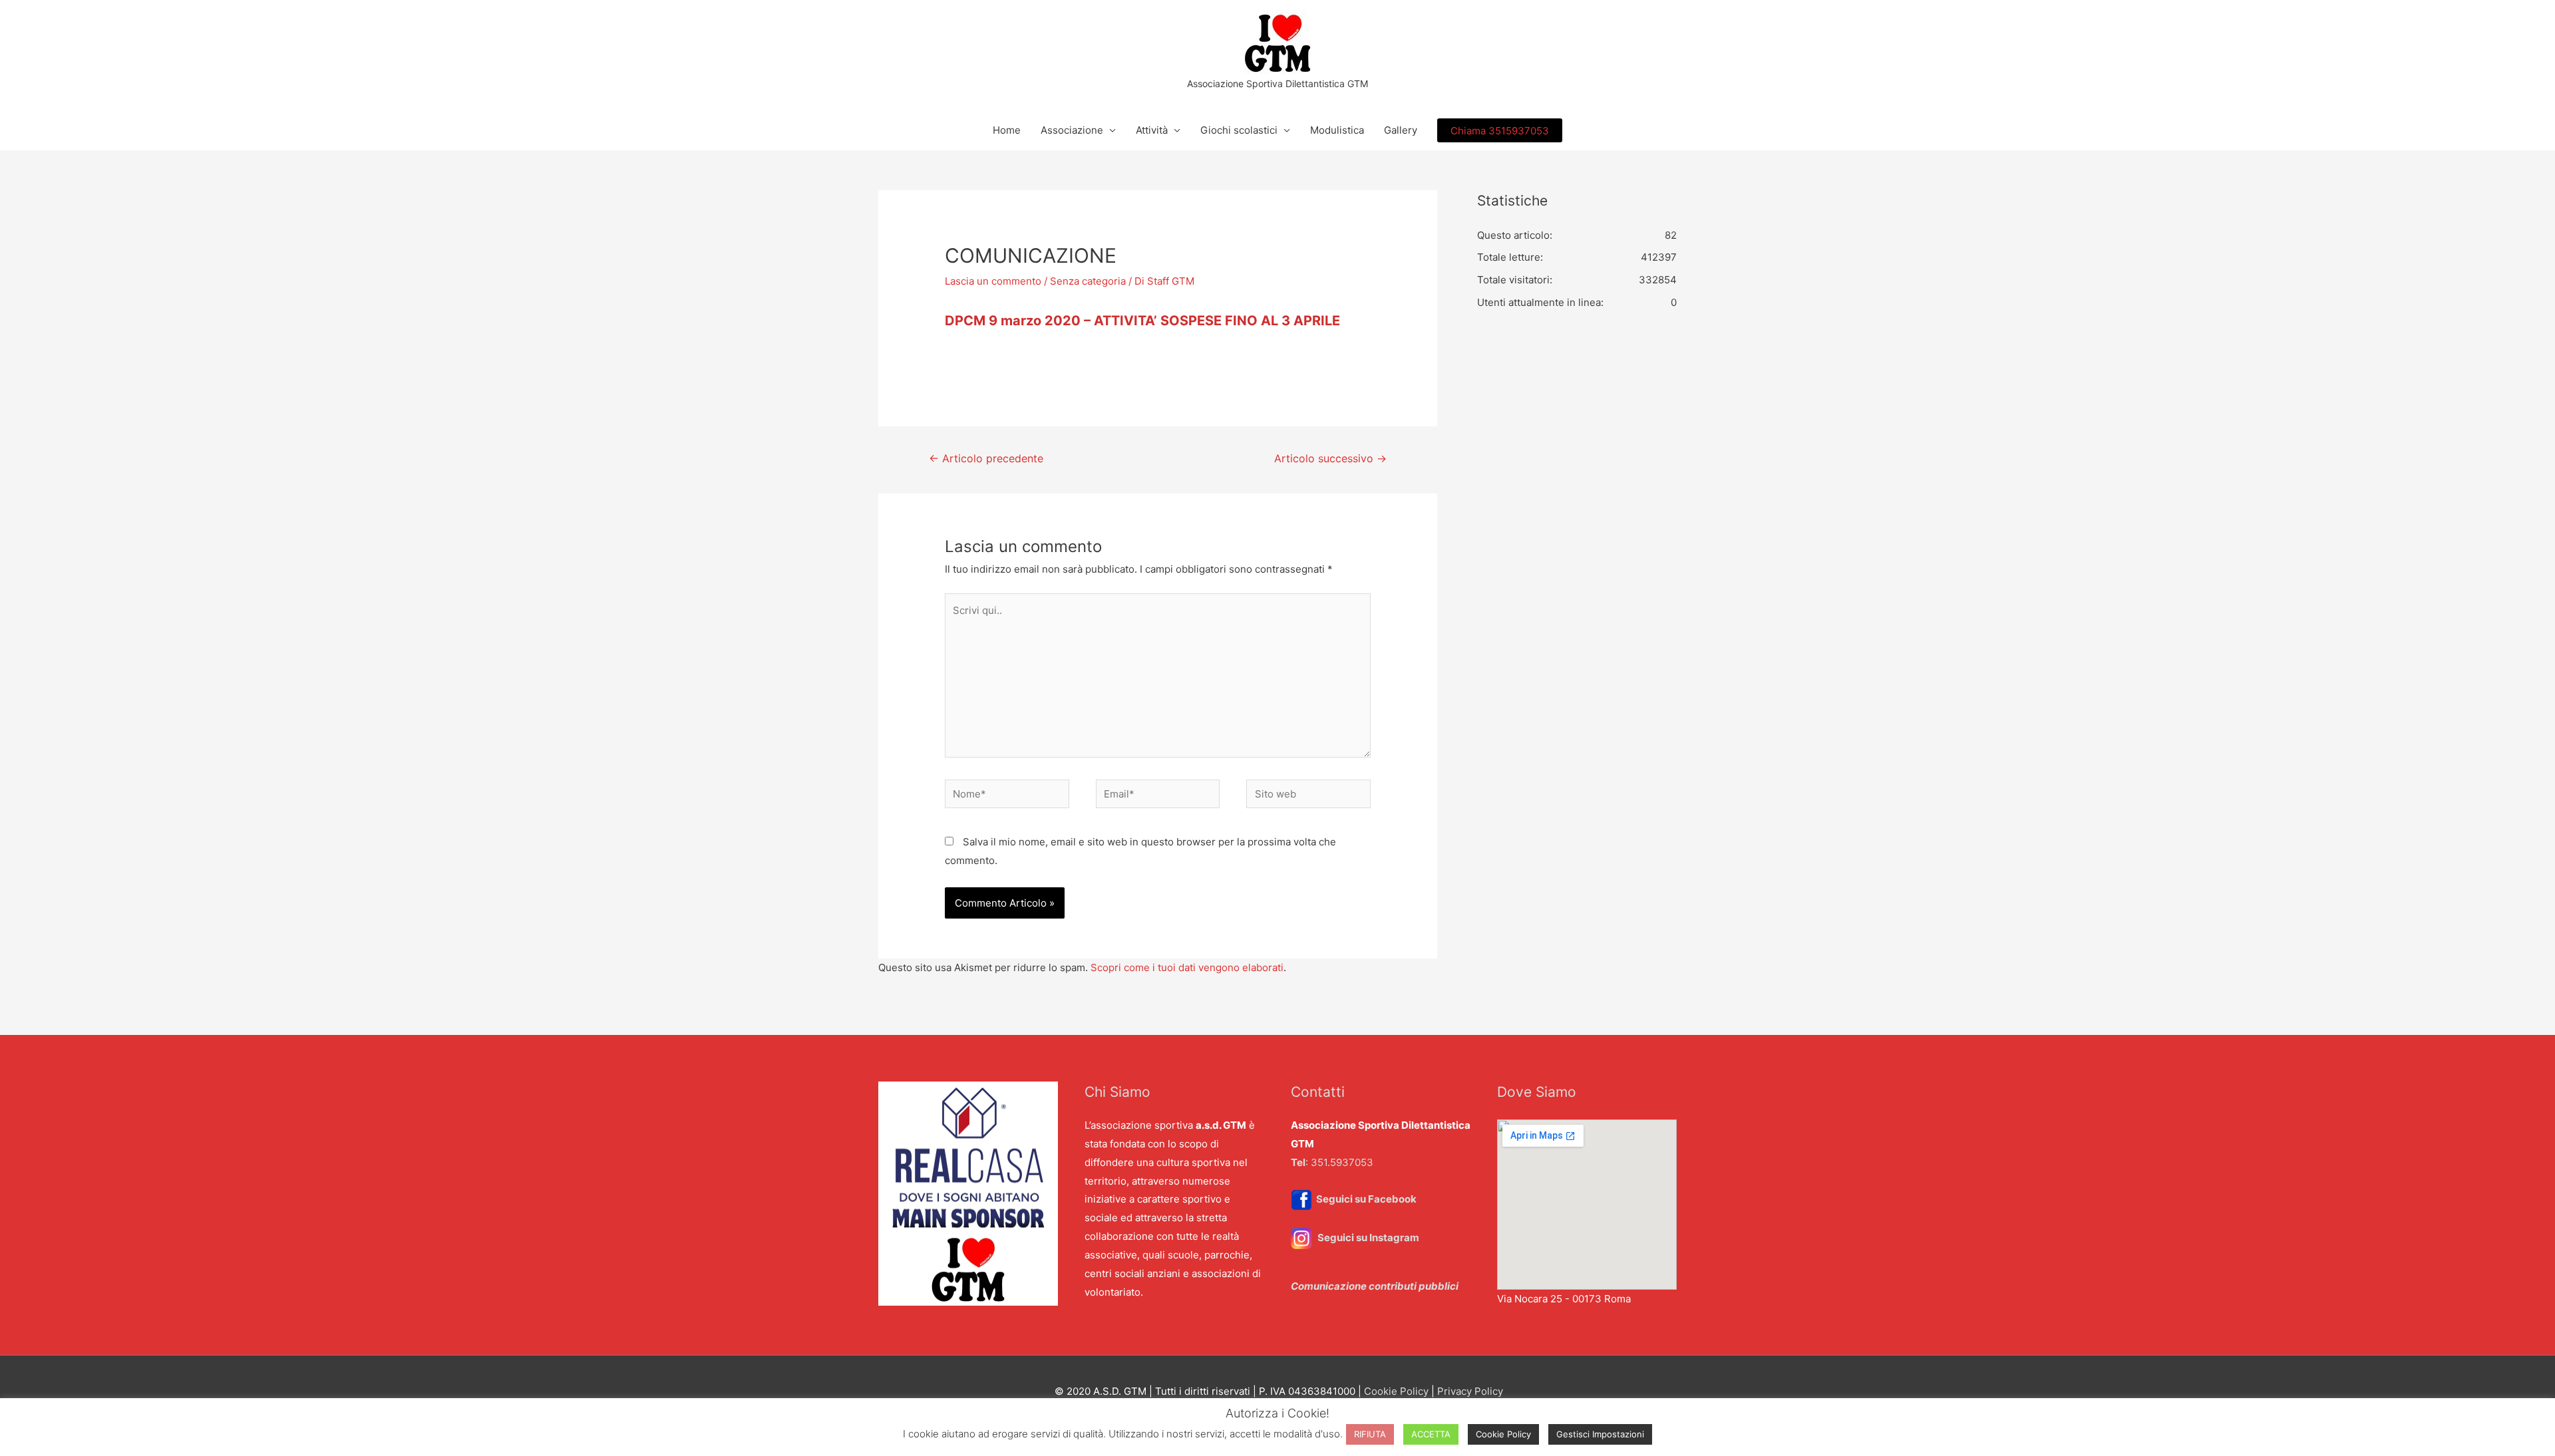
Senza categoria (1088, 281)
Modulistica (1337, 130)
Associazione (1072, 130)
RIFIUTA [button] (1370, 1434)
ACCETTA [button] (1431, 1434)
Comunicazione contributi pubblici (1375, 1286)
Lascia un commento (993, 281)
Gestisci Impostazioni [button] (1600, 1434)
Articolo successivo (1330, 459)
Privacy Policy (1470, 1391)
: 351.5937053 (1332, 1162)
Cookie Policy (1396, 1391)
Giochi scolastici (1239, 130)
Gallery (1401, 130)
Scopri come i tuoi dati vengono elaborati (1187, 967)
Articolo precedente (986, 459)
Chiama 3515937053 (1500, 131)
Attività (1152, 130)
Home (1007, 130)
